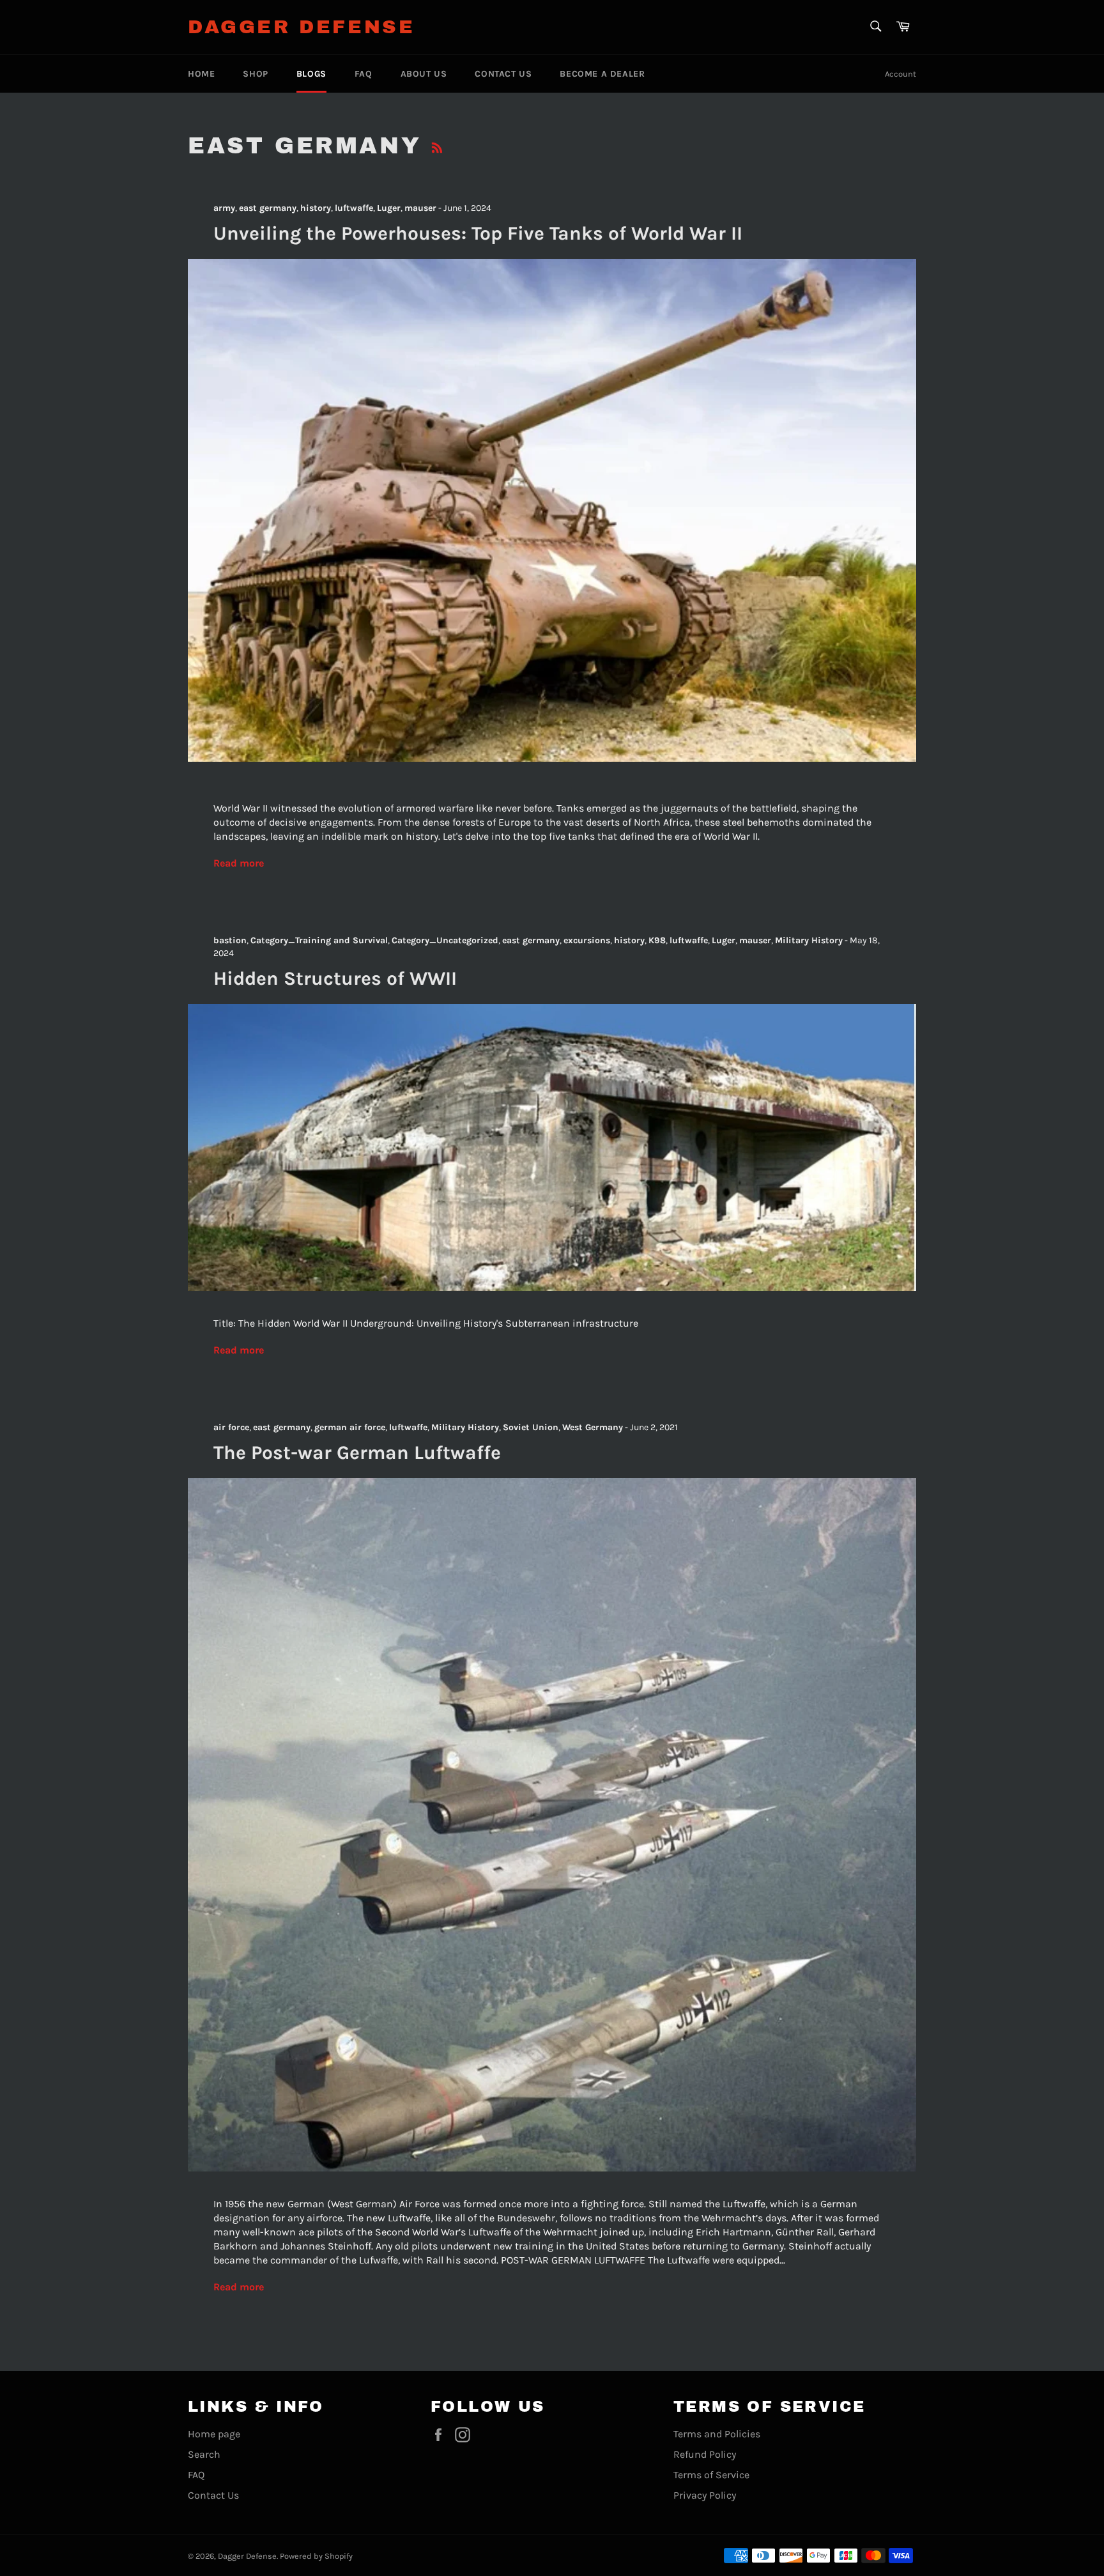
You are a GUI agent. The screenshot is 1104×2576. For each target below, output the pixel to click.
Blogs (311, 74)
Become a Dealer (602, 74)
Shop (255, 74)
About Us (424, 74)
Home (201, 74)
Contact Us (503, 74)
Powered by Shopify (316, 2556)
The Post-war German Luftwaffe (357, 1453)
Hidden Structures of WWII (335, 978)
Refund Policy (705, 2454)
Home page (214, 2434)
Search (204, 2454)
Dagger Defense (301, 27)
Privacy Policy (705, 2495)
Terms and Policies (717, 2434)
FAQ (364, 74)
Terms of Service (711, 2475)
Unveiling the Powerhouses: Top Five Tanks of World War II (478, 233)
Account (901, 74)
